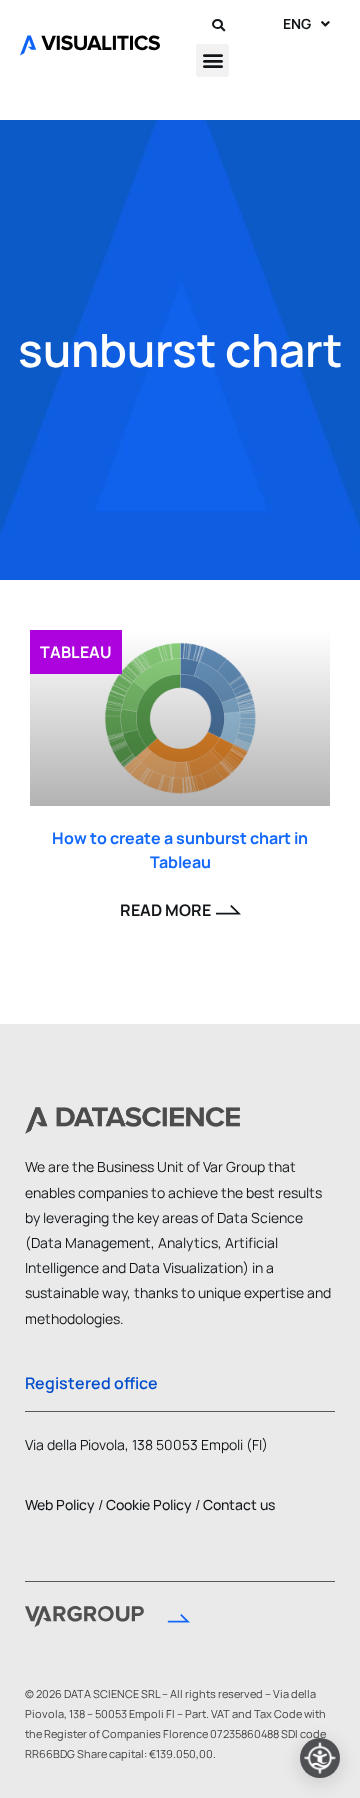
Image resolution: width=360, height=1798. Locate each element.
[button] (212, 60)
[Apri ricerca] (218, 24)
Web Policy (60, 1504)
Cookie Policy (149, 1504)
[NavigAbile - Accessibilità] (320, 1758)
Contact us (239, 1504)
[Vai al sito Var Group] (107, 1619)
